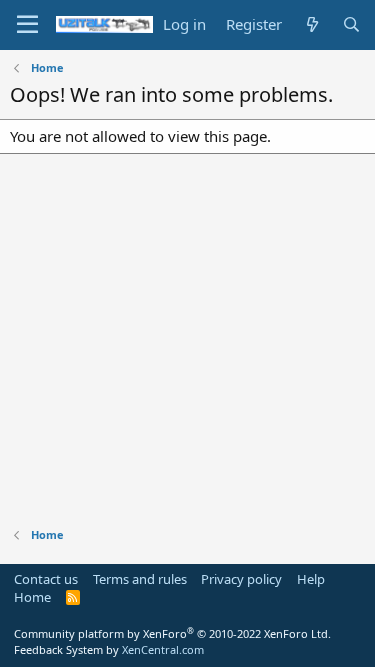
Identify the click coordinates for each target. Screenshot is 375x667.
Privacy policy (241, 579)
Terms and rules (140, 579)
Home (32, 597)
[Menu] (27, 25)
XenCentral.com (163, 649)
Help (311, 579)
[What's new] (311, 24)
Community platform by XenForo (172, 633)
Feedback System (58, 649)
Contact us (46, 579)
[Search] (351, 24)
